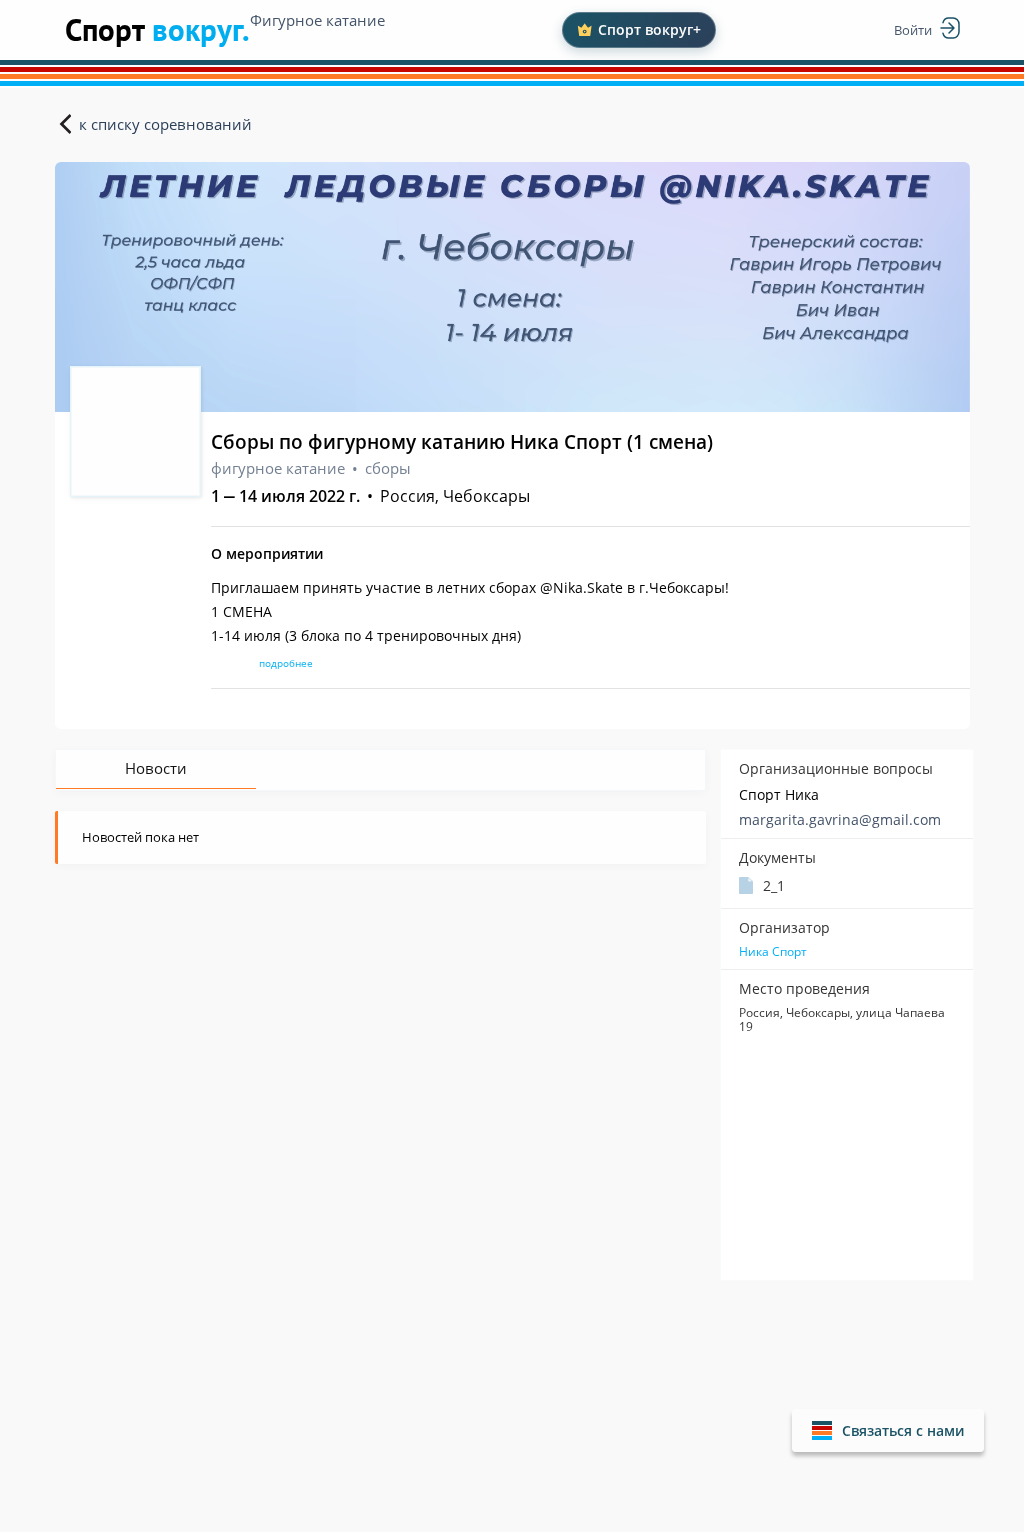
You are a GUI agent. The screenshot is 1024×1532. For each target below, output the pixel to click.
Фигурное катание (317, 20)
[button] (888, 1430)
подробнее (286, 663)
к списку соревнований (165, 124)
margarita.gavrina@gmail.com (840, 819)
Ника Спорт (773, 952)
